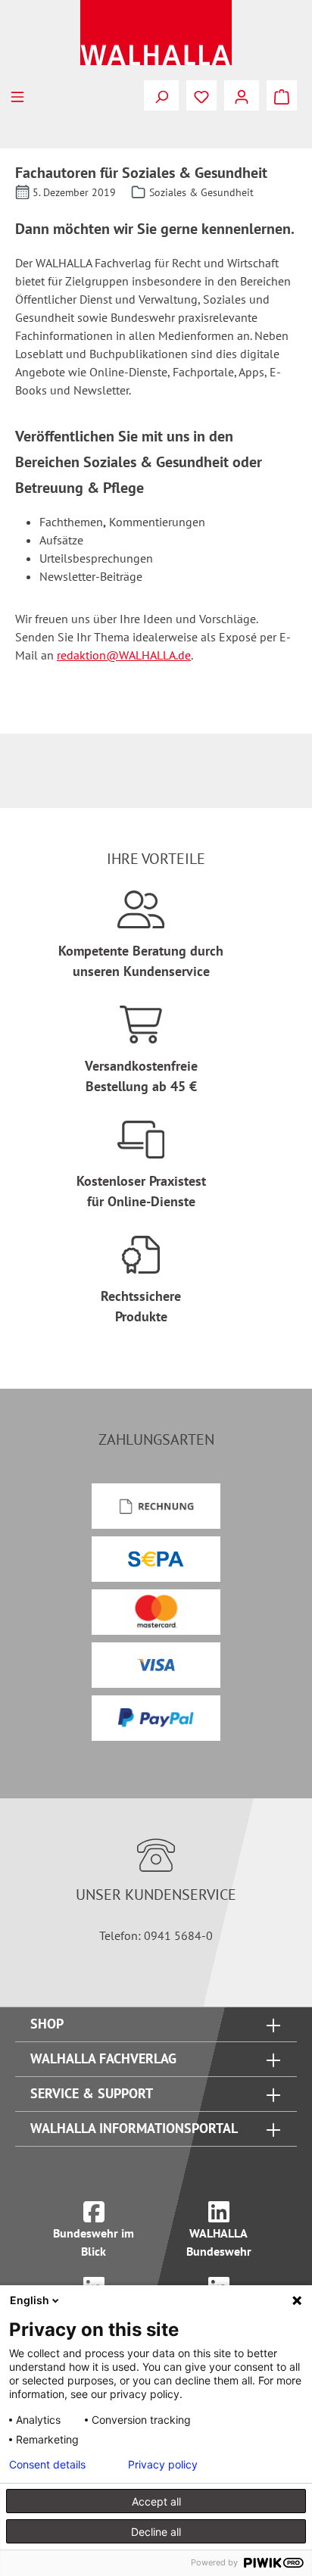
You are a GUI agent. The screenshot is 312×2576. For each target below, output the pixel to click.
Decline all (156, 2532)
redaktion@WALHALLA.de (124, 655)
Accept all (156, 2501)
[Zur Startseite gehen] (156, 33)
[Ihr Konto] (242, 95)
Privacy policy (163, 2465)
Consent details (47, 2465)
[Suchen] (161, 95)
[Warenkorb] (282, 95)
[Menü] (17, 95)
